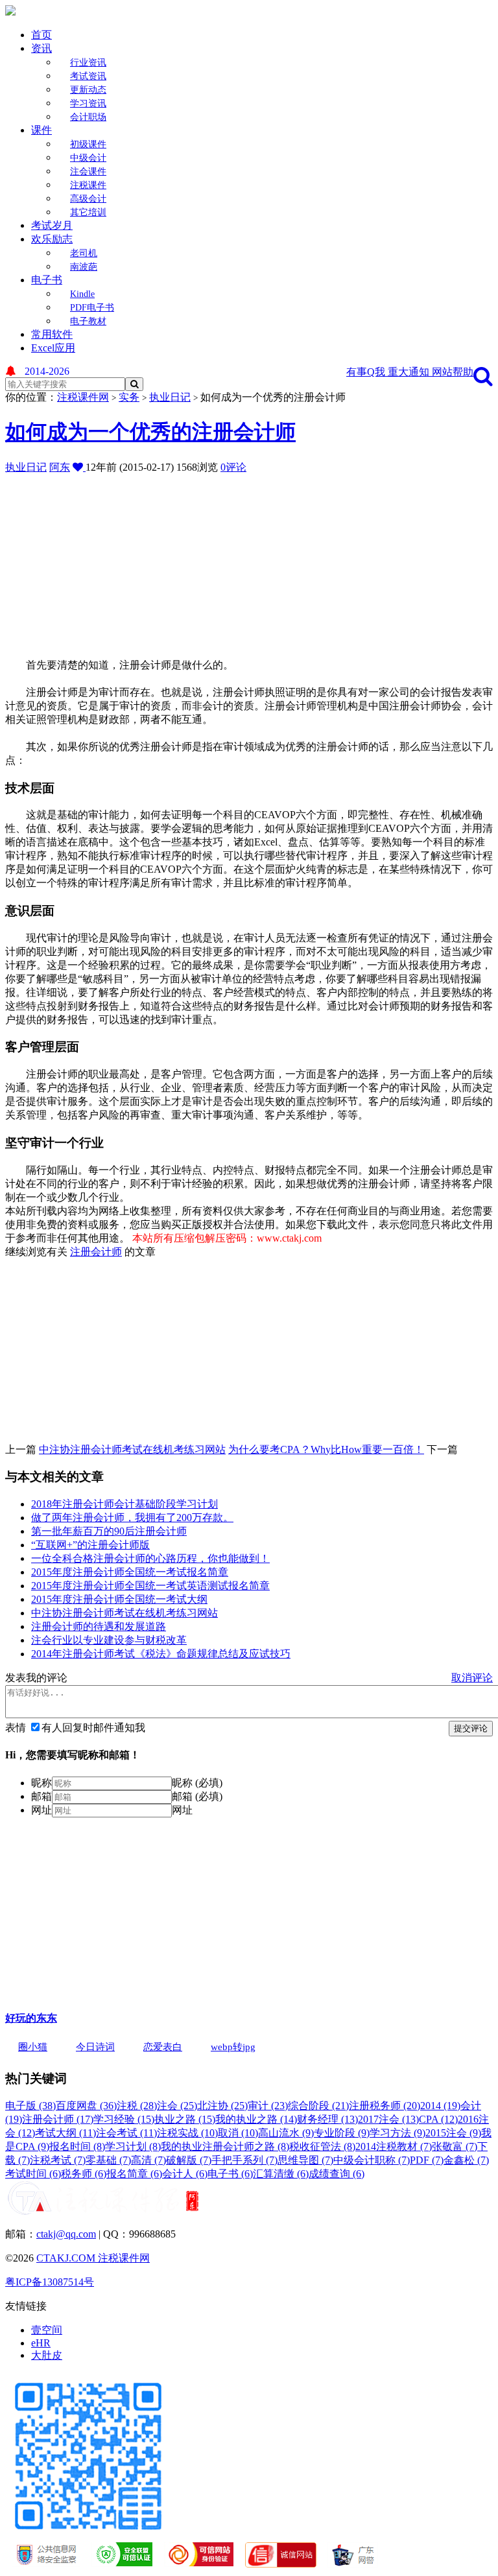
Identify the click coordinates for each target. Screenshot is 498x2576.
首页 (41, 35)
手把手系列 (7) (244, 2160)
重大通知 (410, 372)
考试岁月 (52, 225)
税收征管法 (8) (322, 2146)
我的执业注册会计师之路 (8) (225, 2146)
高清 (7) (148, 2160)
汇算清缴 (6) (281, 2174)
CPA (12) (438, 2119)
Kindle (82, 294)
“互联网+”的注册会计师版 (90, 1545)
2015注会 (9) (453, 2133)
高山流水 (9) (286, 2133)
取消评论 (472, 1678)
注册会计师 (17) (58, 2119)
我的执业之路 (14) (256, 2119)
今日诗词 (95, 2047)
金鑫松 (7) (466, 2160)
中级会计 (88, 158)
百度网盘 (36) (86, 2106)
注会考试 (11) (126, 2133)
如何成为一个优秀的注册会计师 (150, 432)
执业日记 (170, 397)
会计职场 (88, 117)
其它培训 (88, 212)
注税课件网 (83, 397)
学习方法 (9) (397, 2133)
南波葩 (84, 267)
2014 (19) (440, 2106)
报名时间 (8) (77, 2146)
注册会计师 (96, 1252)
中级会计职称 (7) (372, 2160)
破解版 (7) (189, 2160)
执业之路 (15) (185, 2119)
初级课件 (88, 144)
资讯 (41, 48)
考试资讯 (88, 76)
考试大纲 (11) (65, 2133)
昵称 (41, 1783)
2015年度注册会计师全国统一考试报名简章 (130, 1572)
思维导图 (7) (305, 2160)
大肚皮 (47, 2355)
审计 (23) (268, 2106)
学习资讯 (88, 103)
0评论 (233, 467)
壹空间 (47, 2330)
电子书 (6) (230, 2174)
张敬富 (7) (455, 2146)
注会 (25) (177, 2106)
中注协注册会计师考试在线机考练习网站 (132, 1449)
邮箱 (41, 1796)
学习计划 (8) (133, 2146)
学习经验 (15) (124, 2119)
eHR (41, 2343)
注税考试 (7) (58, 2160)
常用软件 (52, 334)
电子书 (47, 280)
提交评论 (471, 1728)
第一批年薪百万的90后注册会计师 (109, 1531)
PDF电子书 (92, 308)
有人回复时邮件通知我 (93, 1728)
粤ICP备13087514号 (50, 2282)
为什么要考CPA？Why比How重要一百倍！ (326, 1449)
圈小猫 (33, 2047)
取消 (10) (238, 2133)
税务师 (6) (84, 2174)
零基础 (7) (108, 2160)
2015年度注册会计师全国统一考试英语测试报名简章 (150, 1586)
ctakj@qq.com (66, 2234)
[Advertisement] (252, 565)
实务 (129, 397)
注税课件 (88, 185)
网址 (41, 1810)
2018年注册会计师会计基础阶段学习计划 (124, 1504)
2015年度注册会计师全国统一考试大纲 (119, 1599)
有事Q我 (367, 372)
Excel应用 (53, 348)
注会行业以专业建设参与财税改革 (109, 1640)
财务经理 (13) (327, 2119)
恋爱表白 (163, 2047)
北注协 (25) (222, 2106)
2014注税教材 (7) (394, 2146)
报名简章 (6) (134, 2174)
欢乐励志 (52, 239)
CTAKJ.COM (67, 2258)
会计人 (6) (185, 2174)
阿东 (60, 467)
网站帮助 (453, 372)
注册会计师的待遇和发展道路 (99, 1626)
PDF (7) (427, 2160)
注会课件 (88, 171)
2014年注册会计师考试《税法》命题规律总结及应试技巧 (161, 1654)
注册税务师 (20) (385, 2106)
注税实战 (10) (187, 2133)
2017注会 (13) (388, 2119)
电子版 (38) (30, 2106)
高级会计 (88, 199)
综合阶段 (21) (318, 2106)
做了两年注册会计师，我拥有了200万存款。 (132, 1518)
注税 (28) (137, 2106)
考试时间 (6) (33, 2174)
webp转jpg (233, 2047)
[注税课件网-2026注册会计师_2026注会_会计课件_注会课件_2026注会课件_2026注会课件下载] (10, 12)
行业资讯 (88, 63)
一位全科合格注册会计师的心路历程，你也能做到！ (150, 1558)
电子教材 (88, 321)
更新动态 (88, 90)
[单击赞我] (79, 467)
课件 (41, 130)
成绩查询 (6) (337, 2174)
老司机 (84, 253)
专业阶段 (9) (342, 2133)
